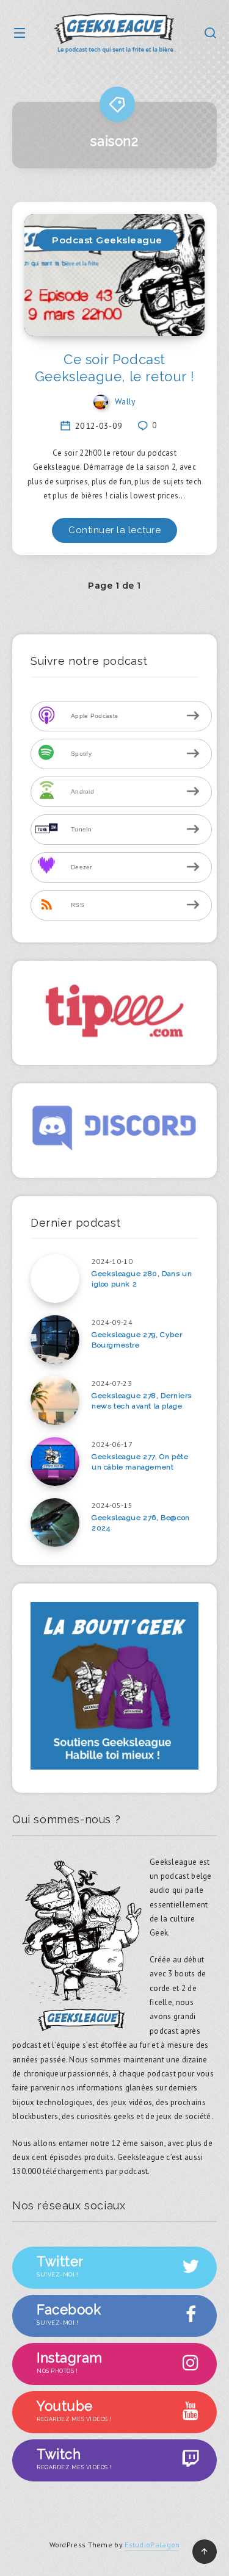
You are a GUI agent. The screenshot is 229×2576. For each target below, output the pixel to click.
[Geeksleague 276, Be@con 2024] (55, 1523)
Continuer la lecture (114, 530)
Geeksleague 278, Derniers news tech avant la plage (142, 1401)
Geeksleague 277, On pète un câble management (140, 1462)
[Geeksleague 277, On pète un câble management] (55, 1462)
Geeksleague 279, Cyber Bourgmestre (137, 1340)
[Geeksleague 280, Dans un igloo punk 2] (55, 1279)
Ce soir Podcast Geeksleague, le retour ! (114, 368)
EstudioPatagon (152, 2545)
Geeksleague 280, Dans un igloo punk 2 (142, 1279)
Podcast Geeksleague (107, 240)
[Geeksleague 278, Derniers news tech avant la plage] (55, 1401)
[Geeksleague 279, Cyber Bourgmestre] (55, 1340)
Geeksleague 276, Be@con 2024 (141, 1523)
